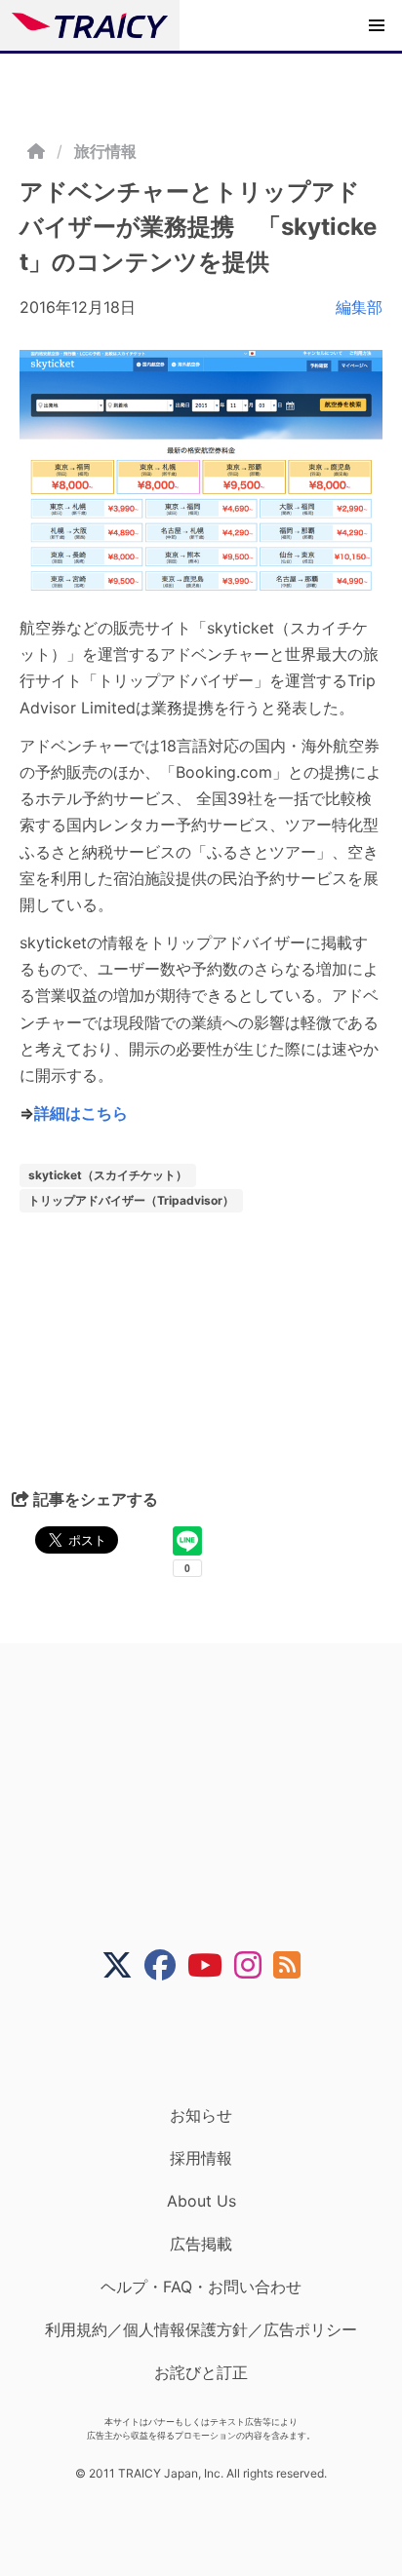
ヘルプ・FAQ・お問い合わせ (201, 2287)
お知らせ (201, 2115)
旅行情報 (105, 151)
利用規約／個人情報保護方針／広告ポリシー (201, 2329)
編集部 (359, 307)
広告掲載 (201, 2244)
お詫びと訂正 (201, 2372)
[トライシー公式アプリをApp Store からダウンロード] (213, 2043)
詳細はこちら (81, 1113)
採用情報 (201, 2158)
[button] (377, 25)
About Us (201, 2201)
